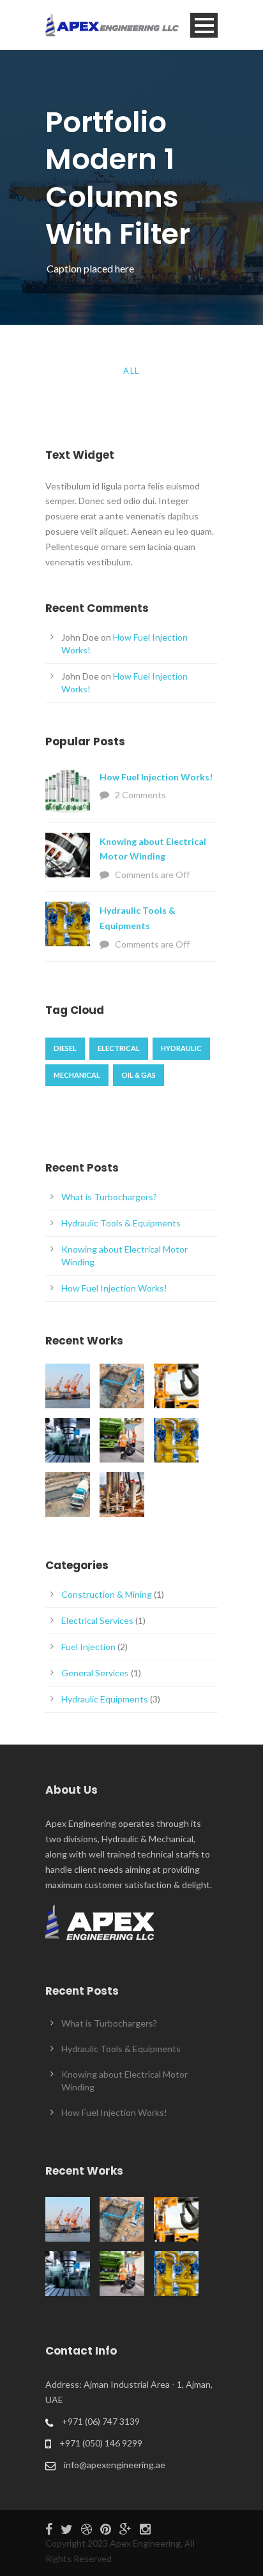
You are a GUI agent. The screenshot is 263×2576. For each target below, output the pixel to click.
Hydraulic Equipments (105, 1699)
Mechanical (77, 1075)
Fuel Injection (88, 1647)
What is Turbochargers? (109, 1197)
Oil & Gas (139, 1075)
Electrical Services (97, 1620)
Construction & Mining (107, 1594)
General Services (95, 1673)
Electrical (119, 1048)
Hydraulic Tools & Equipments (121, 1223)
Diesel (65, 1048)
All (131, 371)
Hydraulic (181, 1048)
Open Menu (204, 25)
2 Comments (140, 795)
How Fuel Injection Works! (156, 777)
